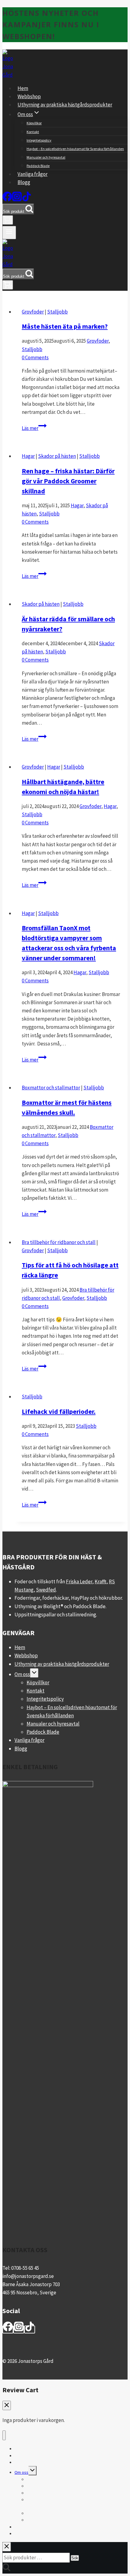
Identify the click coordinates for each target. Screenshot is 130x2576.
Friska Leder (79, 1581)
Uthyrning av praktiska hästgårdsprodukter (65, 105)
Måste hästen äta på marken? (65, 326)
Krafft (101, 1581)
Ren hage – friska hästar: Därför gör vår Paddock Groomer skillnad (68, 481)
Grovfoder (33, 312)
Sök (75, 2558)
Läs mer (34, 428)
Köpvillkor (34, 123)
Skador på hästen (57, 456)
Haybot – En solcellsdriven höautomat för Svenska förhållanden (75, 149)
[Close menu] (4, 2435)
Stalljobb (57, 312)
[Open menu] (9, 233)
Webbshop (29, 96)
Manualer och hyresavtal (46, 157)
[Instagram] (17, 200)
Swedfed (46, 1590)
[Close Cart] (7, 2405)
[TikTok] (27, 200)
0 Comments (35, 357)
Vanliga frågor (32, 174)
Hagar (28, 456)
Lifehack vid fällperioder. (59, 1411)
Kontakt (33, 132)
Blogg (24, 182)
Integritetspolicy (39, 140)
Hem (23, 88)
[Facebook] (7, 200)
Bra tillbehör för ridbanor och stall (59, 1242)
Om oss (22, 1674)
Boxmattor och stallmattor (51, 1088)
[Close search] (7, 2547)
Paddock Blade (38, 166)
